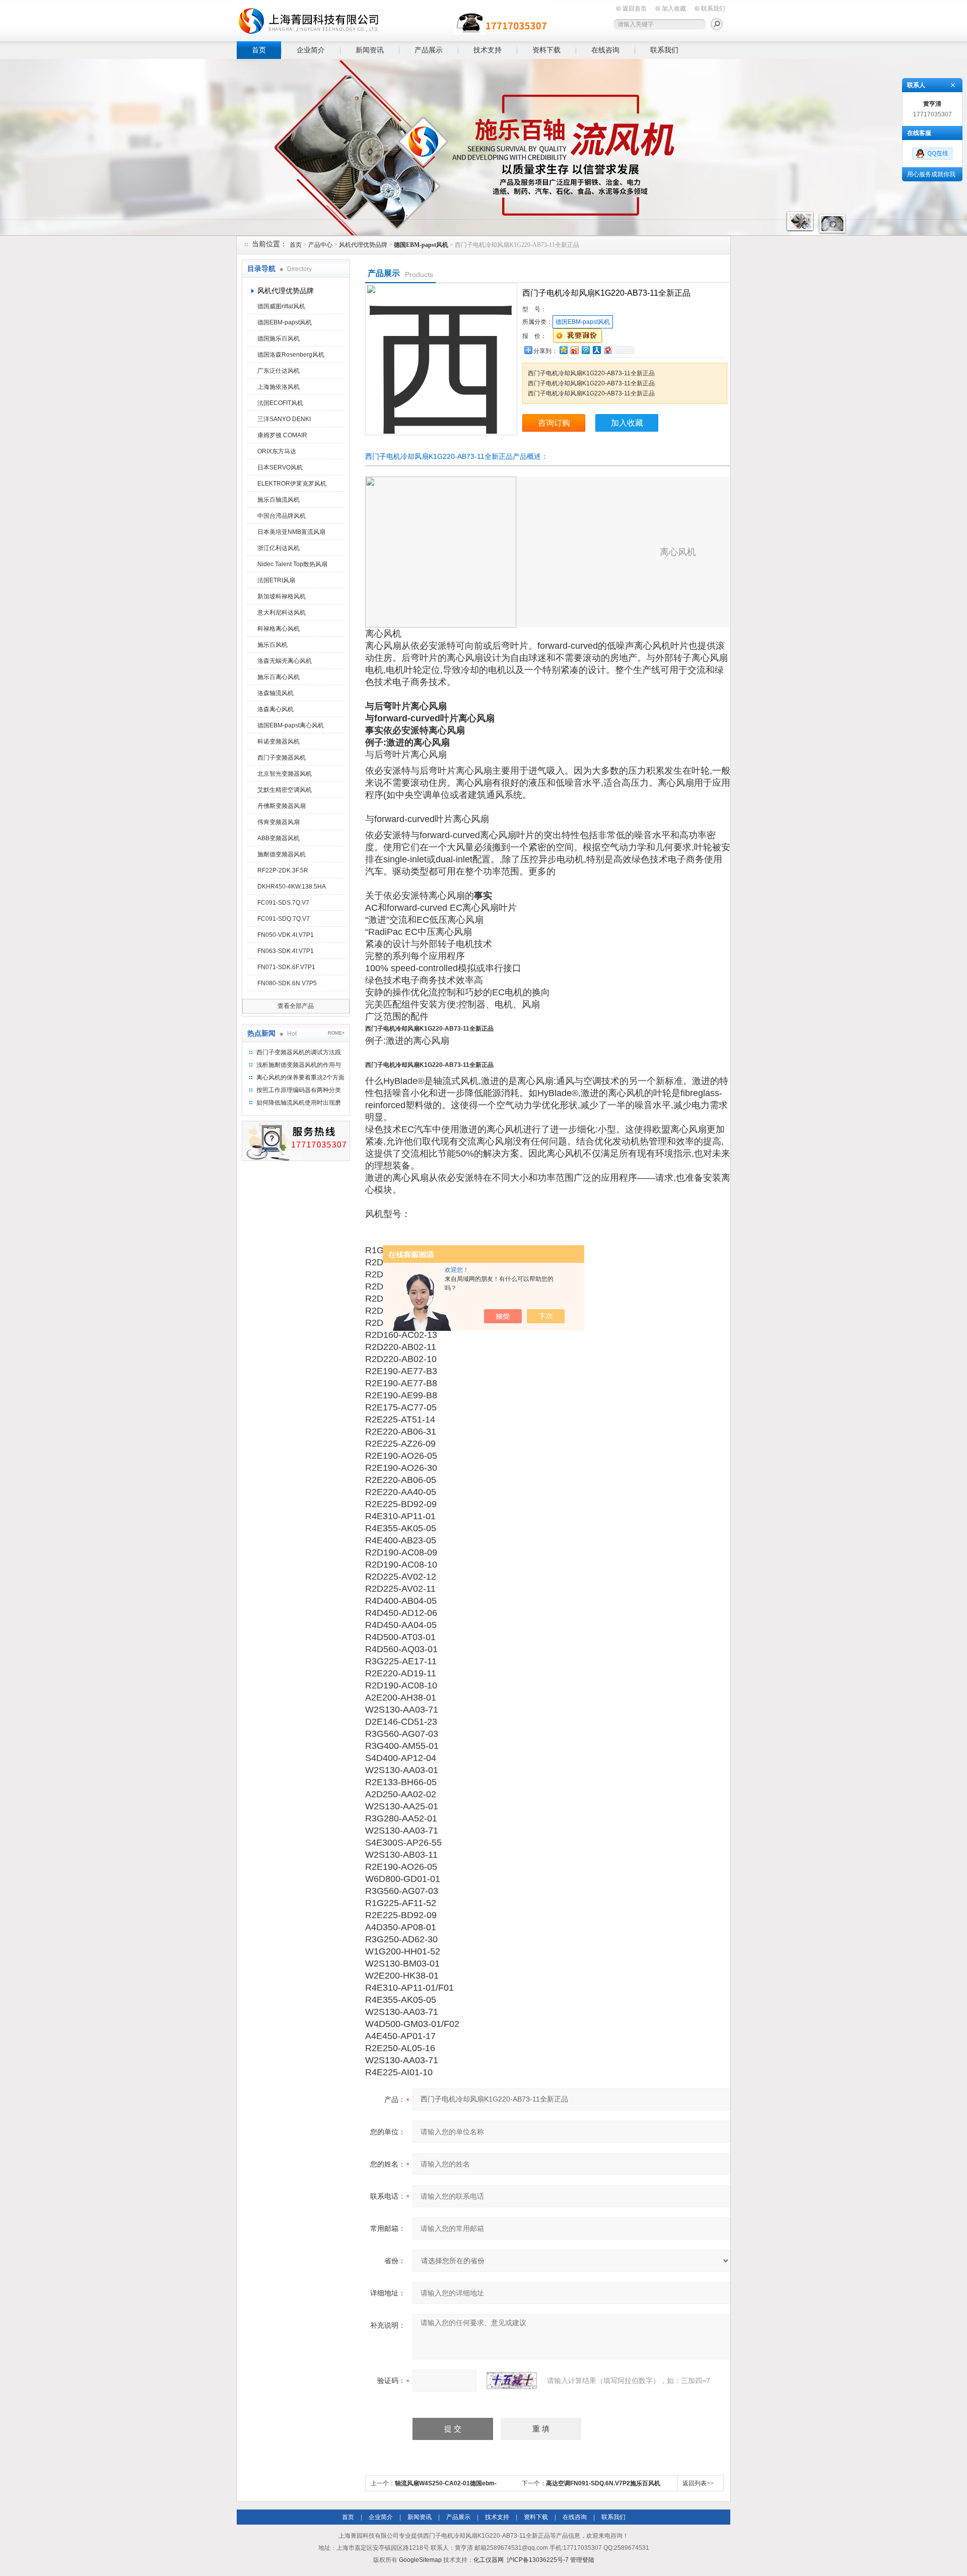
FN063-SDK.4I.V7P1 (286, 951)
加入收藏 (674, 9)
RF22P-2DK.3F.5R (283, 870)
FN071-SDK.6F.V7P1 (286, 967)
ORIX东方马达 (277, 451)
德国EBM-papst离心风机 (291, 725)
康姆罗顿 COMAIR (282, 435)
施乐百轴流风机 (279, 500)
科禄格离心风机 (279, 629)
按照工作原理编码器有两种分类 (299, 1090)
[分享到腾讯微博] (585, 350)
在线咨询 (605, 50)
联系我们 (713, 9)
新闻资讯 (370, 50)
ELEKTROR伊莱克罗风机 (292, 484)
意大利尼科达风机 (282, 613)
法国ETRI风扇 (276, 580)
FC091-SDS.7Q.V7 (283, 903)
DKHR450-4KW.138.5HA (292, 887)
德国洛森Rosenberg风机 (291, 355)
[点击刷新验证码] (512, 2381)
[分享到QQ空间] (563, 350)
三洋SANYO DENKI (284, 419)
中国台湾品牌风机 (282, 516)
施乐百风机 (272, 645)
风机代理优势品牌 (363, 245)
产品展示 (429, 50)
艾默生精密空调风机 (285, 790)
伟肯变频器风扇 (279, 822)
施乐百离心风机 (279, 677)
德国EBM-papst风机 (285, 322)
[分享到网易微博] (607, 350)
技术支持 (488, 50)
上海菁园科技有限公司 (393, 19)
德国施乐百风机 (279, 338)
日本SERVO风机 (280, 467)
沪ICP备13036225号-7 (538, 2560)
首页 (259, 50)
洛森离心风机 (275, 709)
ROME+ (336, 1033)
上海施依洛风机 (279, 387)
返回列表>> (698, 2483)
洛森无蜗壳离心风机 (285, 661)
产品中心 (320, 245)
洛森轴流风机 (275, 693)
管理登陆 (582, 2560)
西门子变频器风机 (282, 758)
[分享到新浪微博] (574, 350)
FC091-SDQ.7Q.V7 (284, 919)
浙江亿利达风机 (279, 548)
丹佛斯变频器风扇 (282, 806)
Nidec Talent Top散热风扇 (292, 564)
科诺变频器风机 (279, 741)
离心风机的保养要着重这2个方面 (300, 1077)
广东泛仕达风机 (279, 371)
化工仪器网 (489, 2560)
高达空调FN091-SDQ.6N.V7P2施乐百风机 (603, 2483)
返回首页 (635, 9)
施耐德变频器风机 (282, 854)
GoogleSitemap (420, 2560)
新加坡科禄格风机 (282, 596)
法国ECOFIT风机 (280, 403)
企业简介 (311, 50)
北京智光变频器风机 (285, 774)
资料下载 (546, 50)
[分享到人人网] (596, 350)
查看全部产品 (296, 1006)
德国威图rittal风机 (281, 306)
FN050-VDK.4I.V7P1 (286, 935)
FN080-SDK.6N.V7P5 (287, 983)
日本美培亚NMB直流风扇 (291, 532)
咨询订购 (554, 423)
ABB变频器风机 (279, 838)
